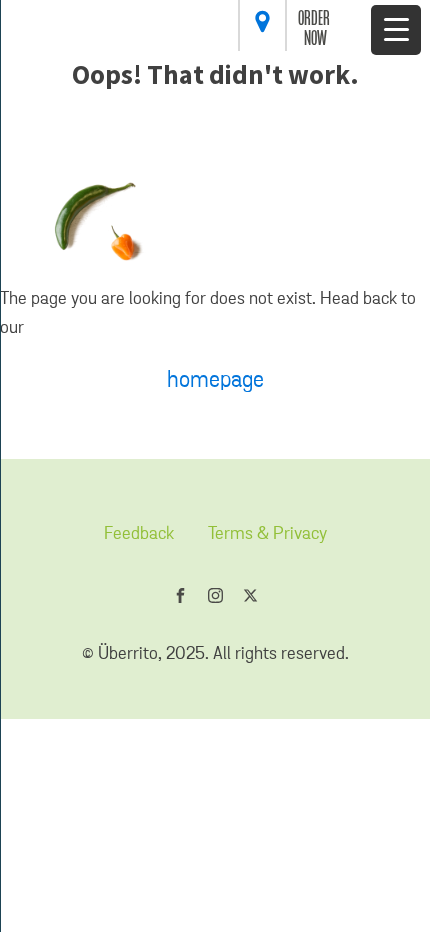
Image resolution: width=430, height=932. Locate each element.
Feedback (139, 534)
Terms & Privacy (267, 534)
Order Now (315, 29)
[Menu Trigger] (396, 30)
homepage (215, 380)
